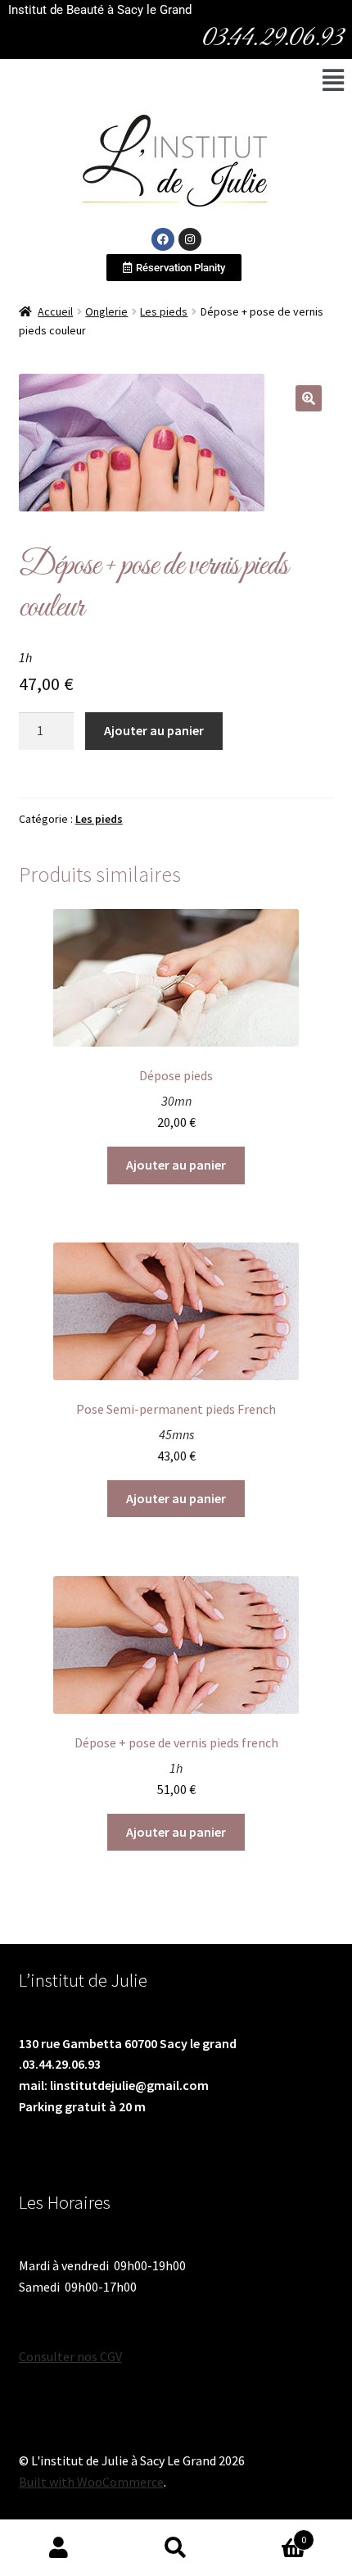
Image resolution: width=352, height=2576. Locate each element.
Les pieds (164, 311)
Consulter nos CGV (70, 2356)
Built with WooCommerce (91, 2482)
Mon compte (59, 2548)
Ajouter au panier (154, 730)
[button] (333, 80)
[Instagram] (190, 239)
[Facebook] (163, 239)
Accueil (55, 311)
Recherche (176, 2548)
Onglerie (106, 311)
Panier (271, 2534)
